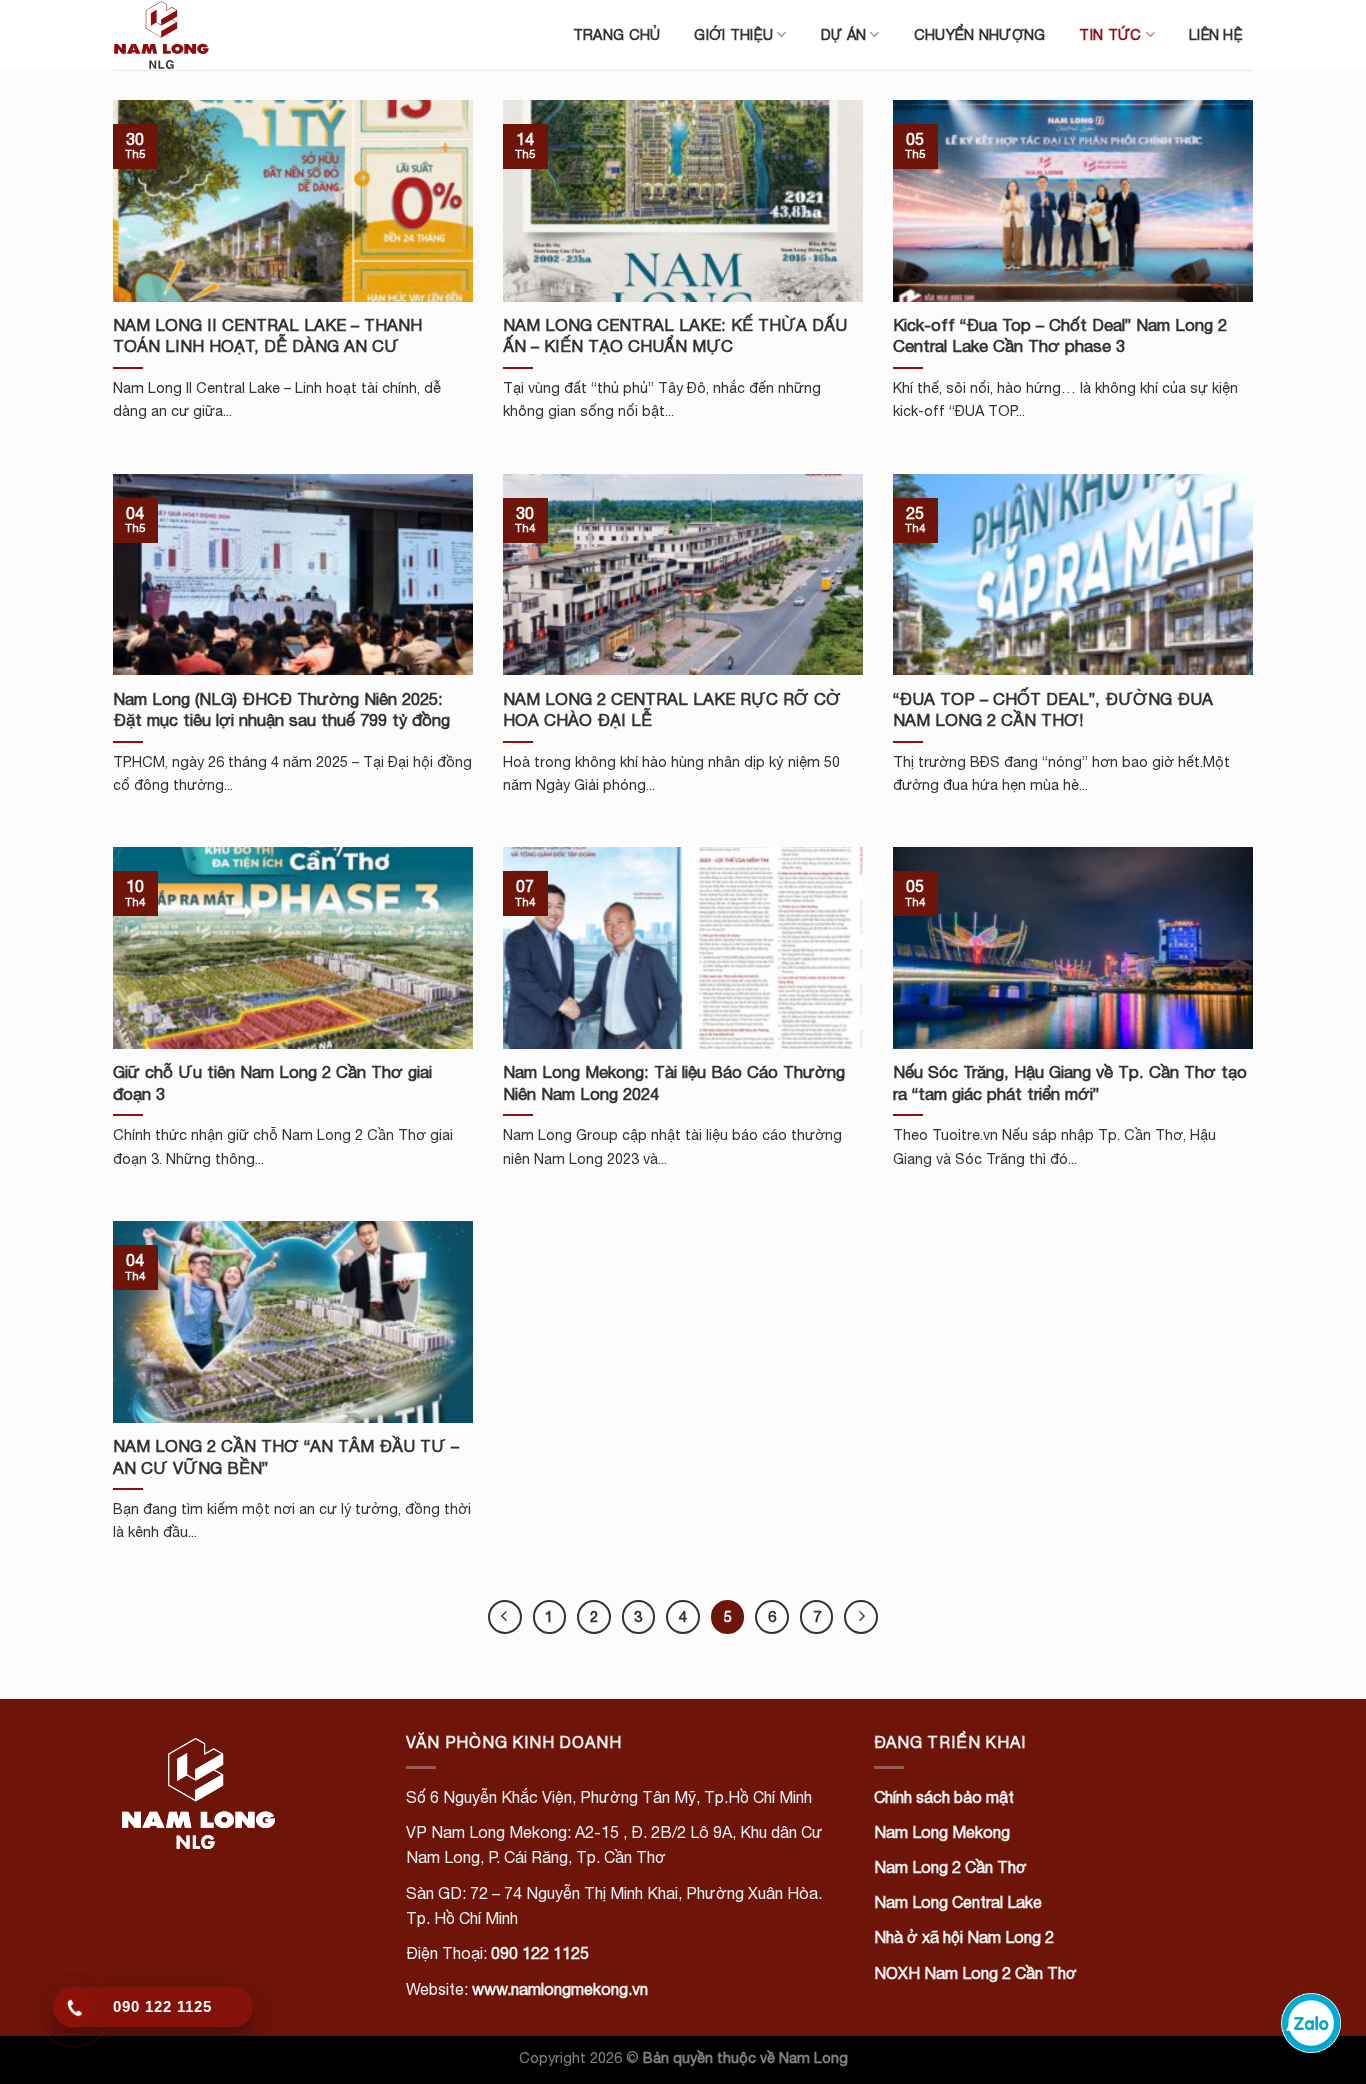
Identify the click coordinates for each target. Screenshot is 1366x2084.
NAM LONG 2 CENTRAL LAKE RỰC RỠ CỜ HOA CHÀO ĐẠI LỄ (672, 710)
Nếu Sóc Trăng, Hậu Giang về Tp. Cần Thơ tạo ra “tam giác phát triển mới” (1070, 1083)
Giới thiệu (733, 34)
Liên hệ (1216, 34)
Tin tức (1110, 34)
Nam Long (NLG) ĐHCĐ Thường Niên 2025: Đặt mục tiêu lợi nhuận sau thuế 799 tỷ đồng (281, 710)
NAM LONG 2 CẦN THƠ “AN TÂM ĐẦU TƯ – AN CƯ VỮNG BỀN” (286, 1457)
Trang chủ (617, 34)
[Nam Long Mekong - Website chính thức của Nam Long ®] (213, 35)
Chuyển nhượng (980, 34)
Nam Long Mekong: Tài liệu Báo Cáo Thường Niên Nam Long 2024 (674, 1083)
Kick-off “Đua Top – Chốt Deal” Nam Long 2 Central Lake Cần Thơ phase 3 (1060, 336)
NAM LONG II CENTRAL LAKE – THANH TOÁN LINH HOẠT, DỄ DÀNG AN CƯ (267, 336)
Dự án (843, 34)
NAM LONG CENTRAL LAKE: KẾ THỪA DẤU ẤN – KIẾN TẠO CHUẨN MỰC (675, 336)
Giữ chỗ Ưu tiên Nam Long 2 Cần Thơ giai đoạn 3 (272, 1083)
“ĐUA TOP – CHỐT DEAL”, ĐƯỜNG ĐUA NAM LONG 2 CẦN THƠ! (1053, 710)
